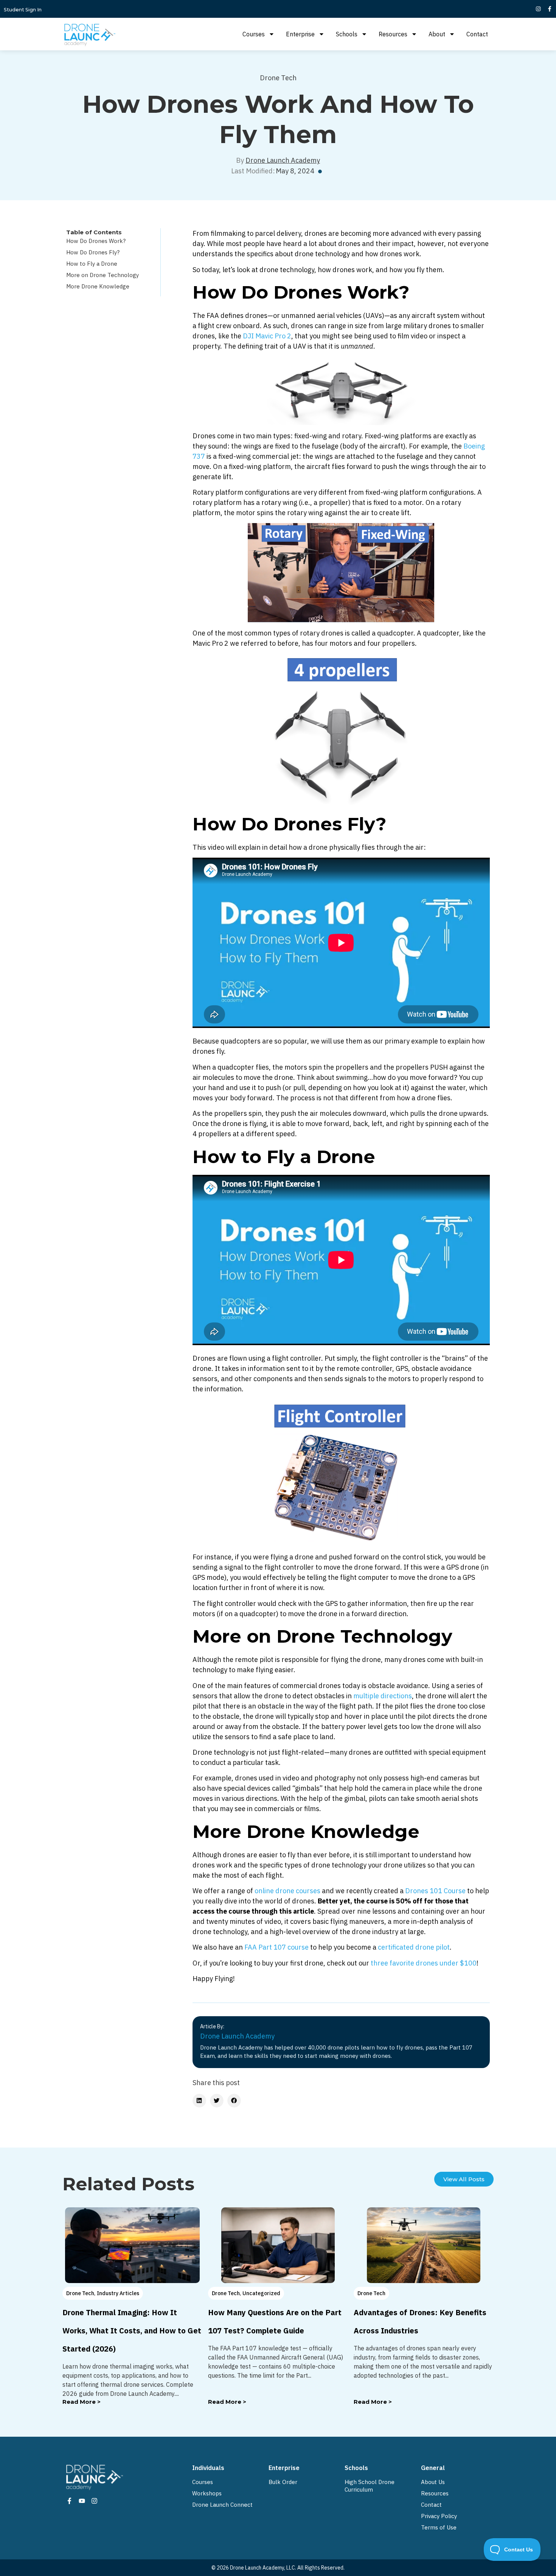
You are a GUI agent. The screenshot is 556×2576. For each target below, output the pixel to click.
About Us (433, 2482)
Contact (477, 34)
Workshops (207, 2493)
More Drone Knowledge (98, 286)
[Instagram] (538, 9)
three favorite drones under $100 (424, 1963)
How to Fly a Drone (92, 264)
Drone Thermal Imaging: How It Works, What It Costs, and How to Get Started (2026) (132, 2331)
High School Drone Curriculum (370, 2486)
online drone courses (287, 1891)
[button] (199, 2101)
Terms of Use (439, 2527)
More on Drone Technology (103, 275)
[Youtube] (82, 2501)
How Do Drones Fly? (93, 252)
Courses (254, 34)
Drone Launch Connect (222, 2505)
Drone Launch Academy (283, 160)
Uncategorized (261, 2293)
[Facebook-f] (550, 9)
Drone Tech (278, 78)
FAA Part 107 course (276, 1947)
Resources (393, 34)
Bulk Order (283, 2482)
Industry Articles (118, 2293)
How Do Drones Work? (96, 241)
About (437, 34)
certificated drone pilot (414, 1947)
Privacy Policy (439, 2516)
